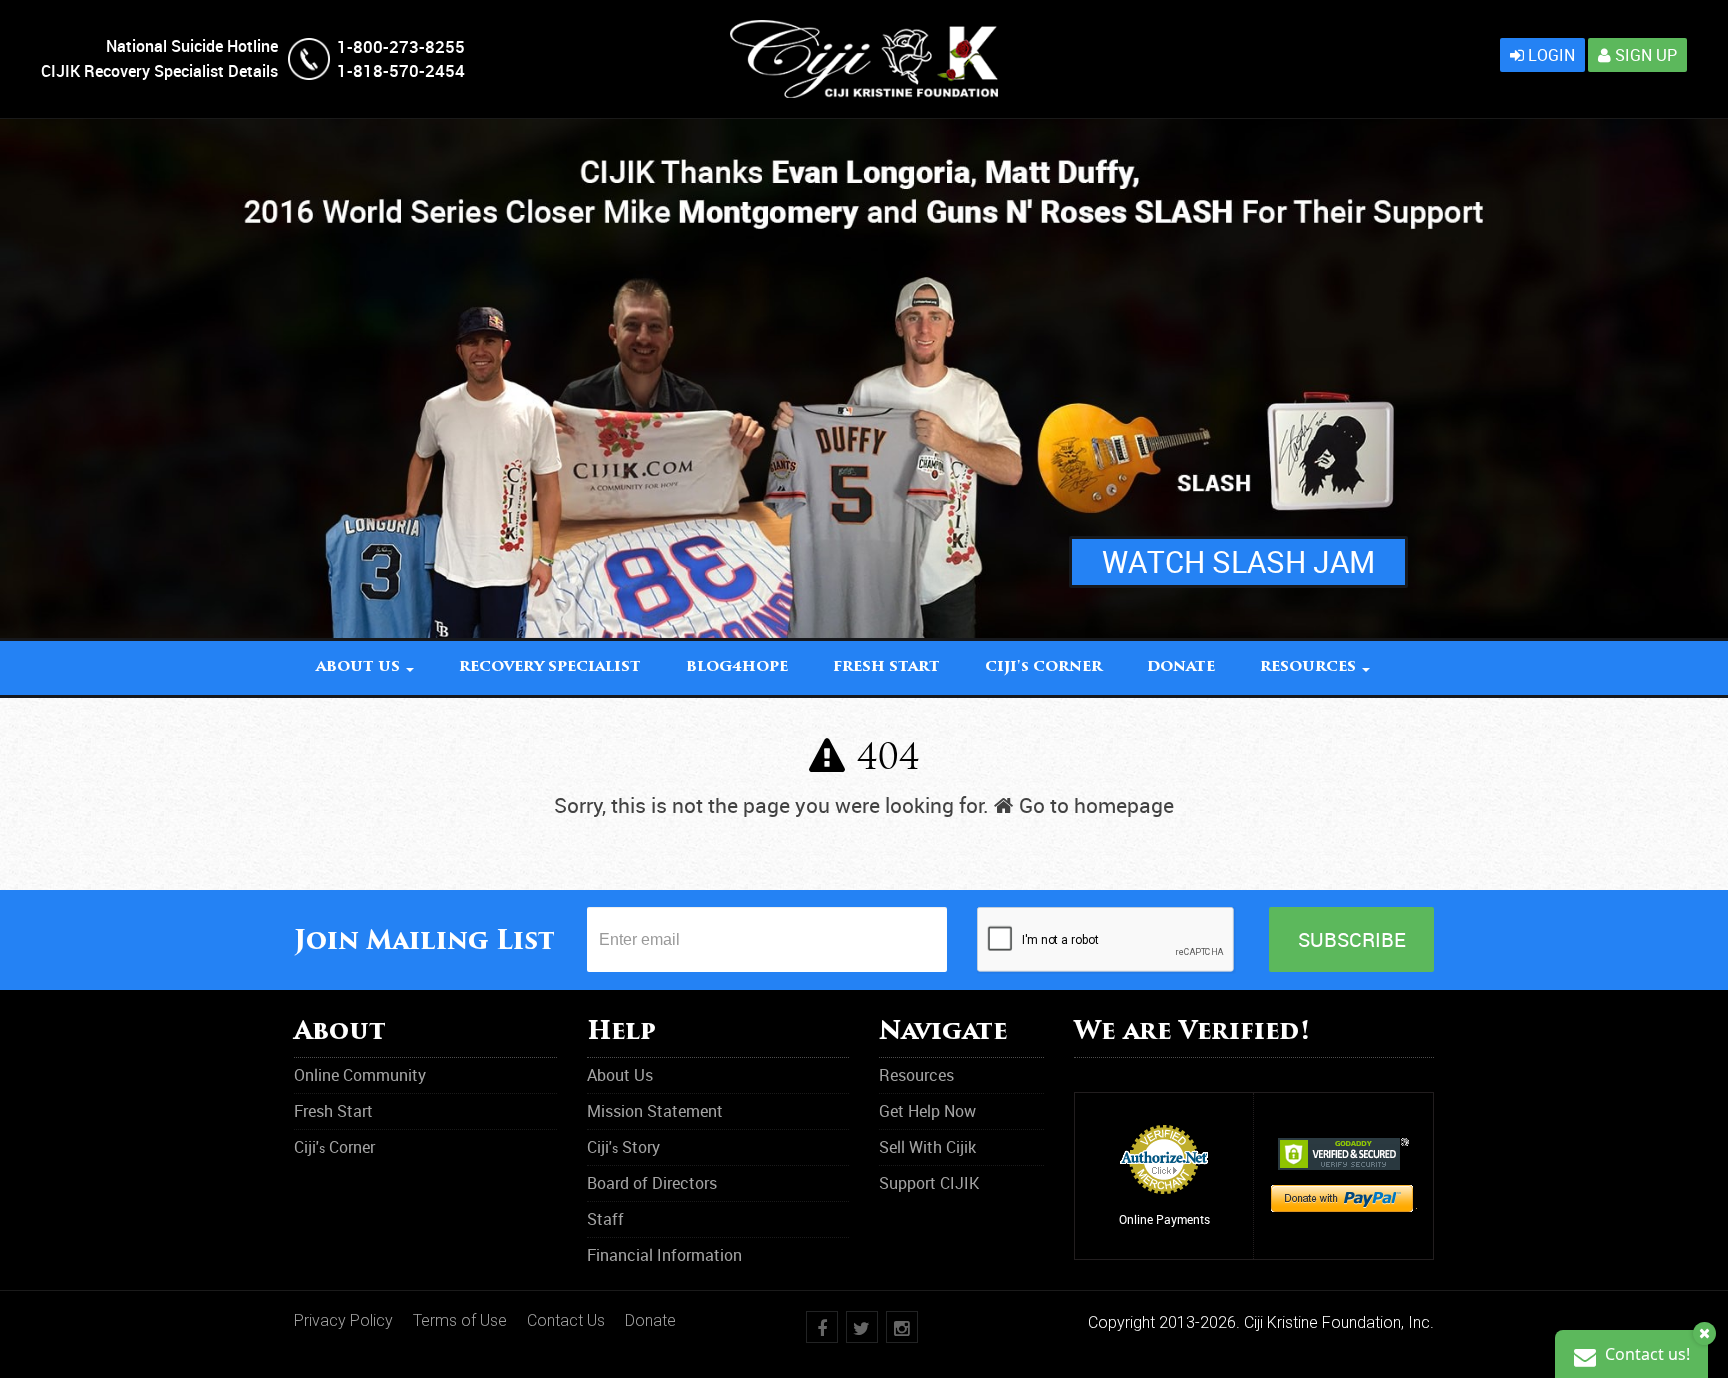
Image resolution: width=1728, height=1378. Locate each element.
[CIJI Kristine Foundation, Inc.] (864, 30)
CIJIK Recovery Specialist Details (159, 71)
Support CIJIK (929, 1183)
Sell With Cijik (927, 1147)
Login (1549, 55)
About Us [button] (360, 667)
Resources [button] (1310, 667)
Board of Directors (652, 1183)
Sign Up (1644, 55)
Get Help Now (927, 1111)
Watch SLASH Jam (1238, 561)
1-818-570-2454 (401, 70)
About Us (620, 1075)
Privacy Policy (343, 1320)
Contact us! (1645, 1354)
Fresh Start (886, 667)
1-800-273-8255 (401, 46)
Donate (650, 1320)
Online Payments (1164, 1219)
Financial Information (664, 1255)
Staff (605, 1219)
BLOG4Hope (737, 667)
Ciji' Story (623, 1147)
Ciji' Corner (1043, 667)
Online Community (360, 1075)
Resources (916, 1075)
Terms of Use (460, 1320)
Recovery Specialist (550, 667)
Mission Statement (655, 1111)
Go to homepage (1094, 805)
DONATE (1181, 667)
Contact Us (566, 1320)
